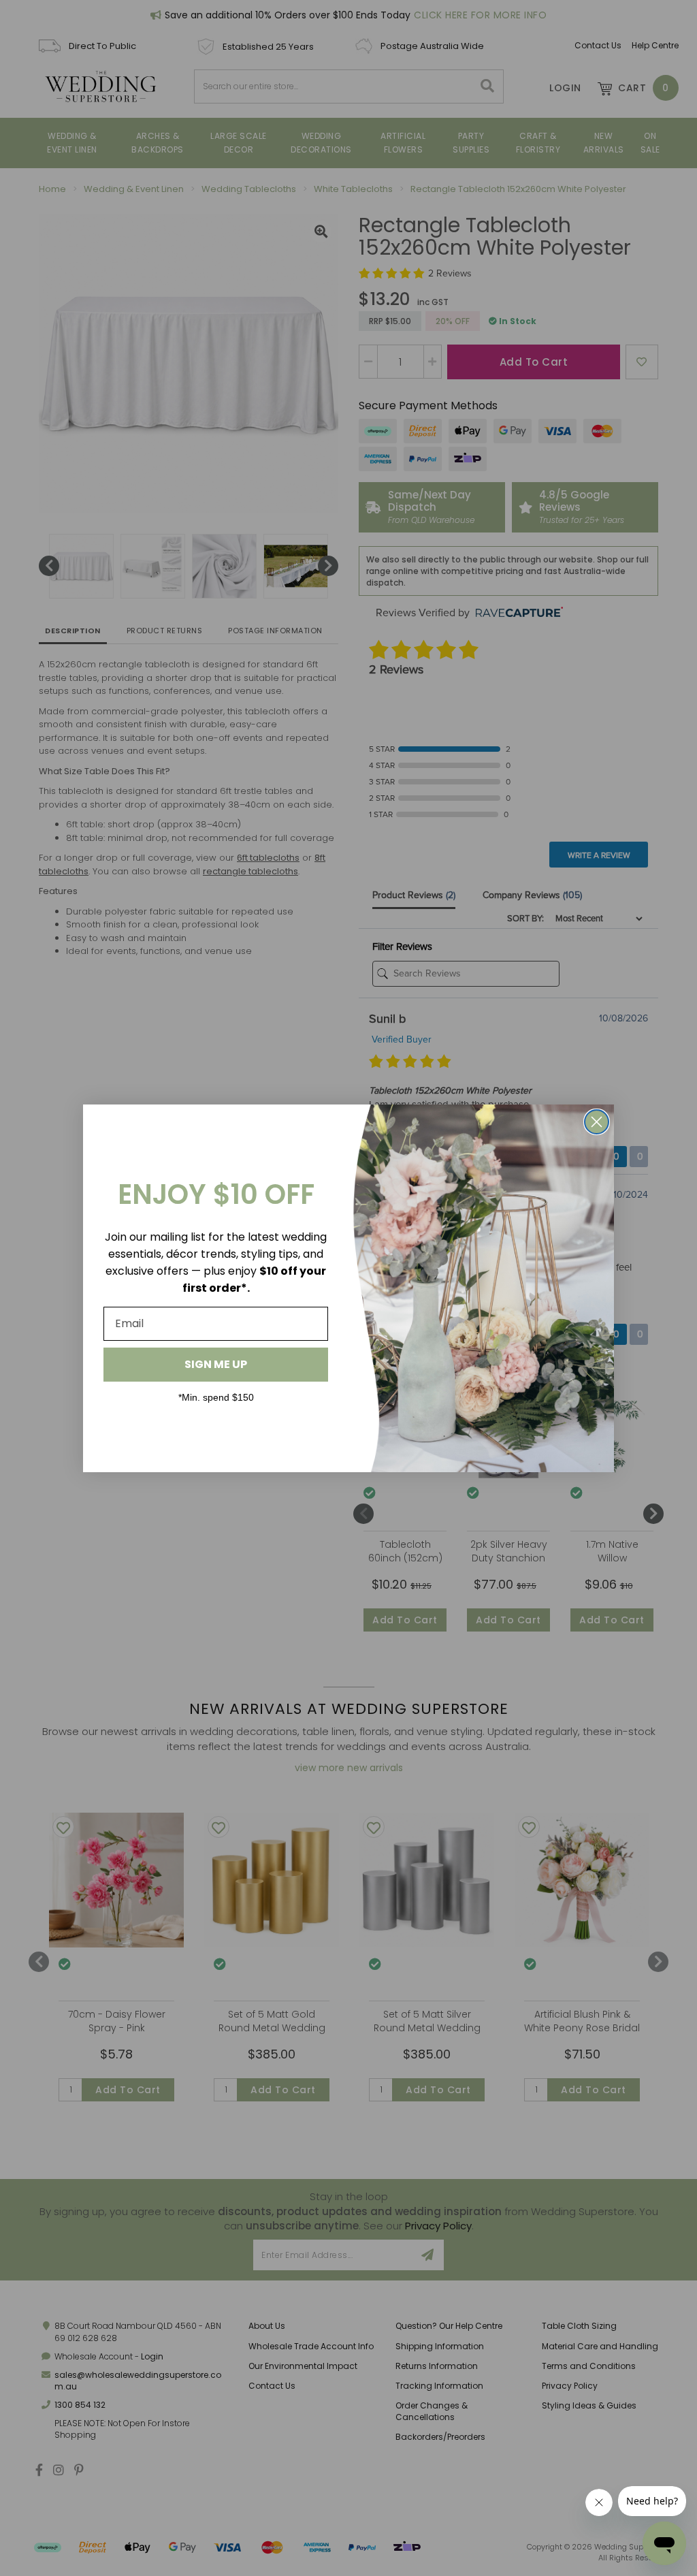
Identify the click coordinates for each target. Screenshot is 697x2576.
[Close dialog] (597, 1122)
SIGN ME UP (216, 1364)
